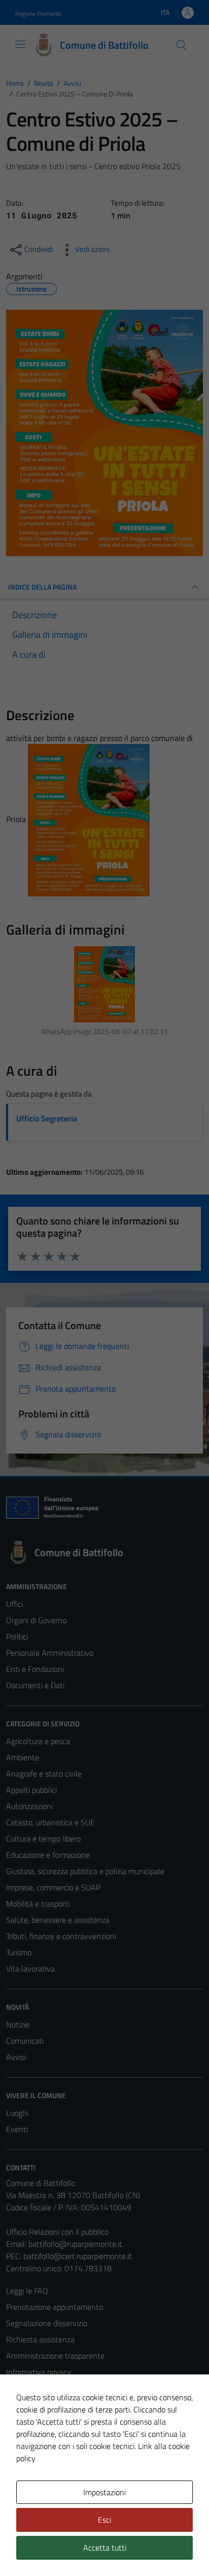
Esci (104, 2520)
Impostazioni (104, 2492)
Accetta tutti (105, 2548)
